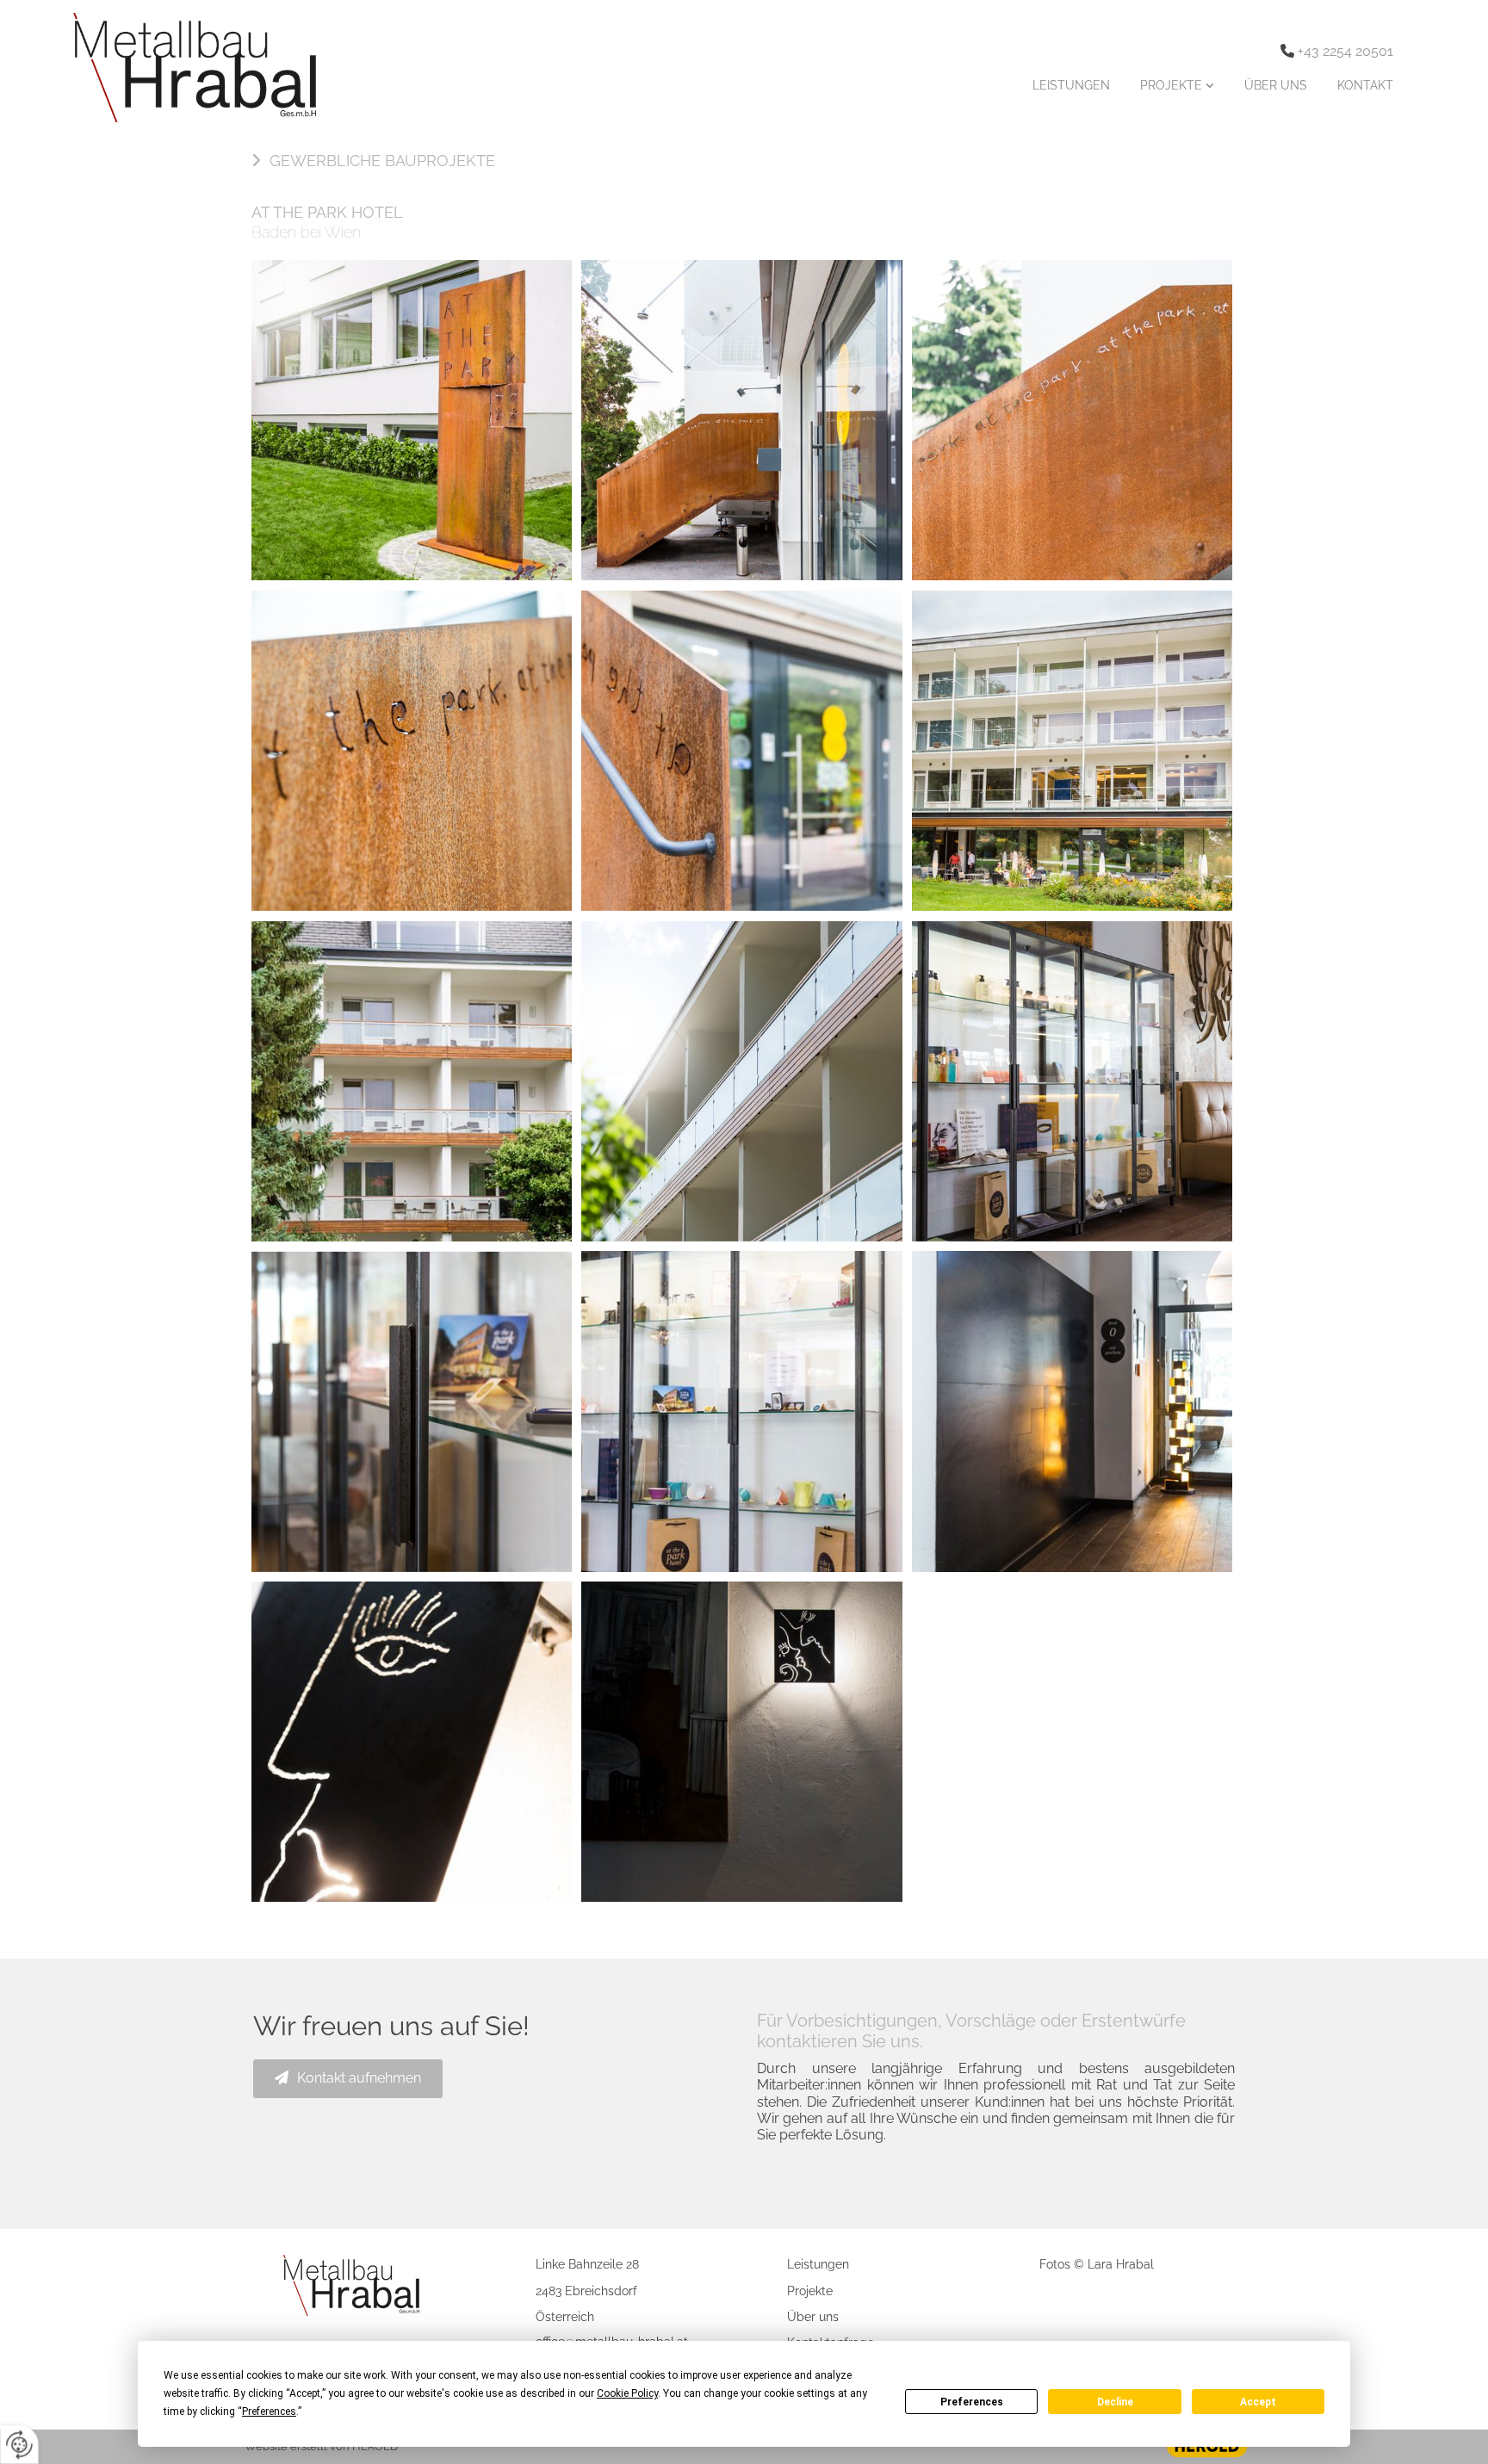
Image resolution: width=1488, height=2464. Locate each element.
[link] (1175, 85)
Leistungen (818, 2264)
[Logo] (186, 68)
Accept (1258, 2402)
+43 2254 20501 (1345, 51)
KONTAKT (1365, 85)
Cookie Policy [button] (627, 2393)
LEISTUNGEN (1071, 85)
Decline (1115, 2402)
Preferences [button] (269, 2411)
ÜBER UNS (1276, 85)
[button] (374, 161)
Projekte (810, 2291)
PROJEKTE (1173, 85)
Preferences (972, 2402)
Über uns (813, 2317)
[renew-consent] (19, 2445)
